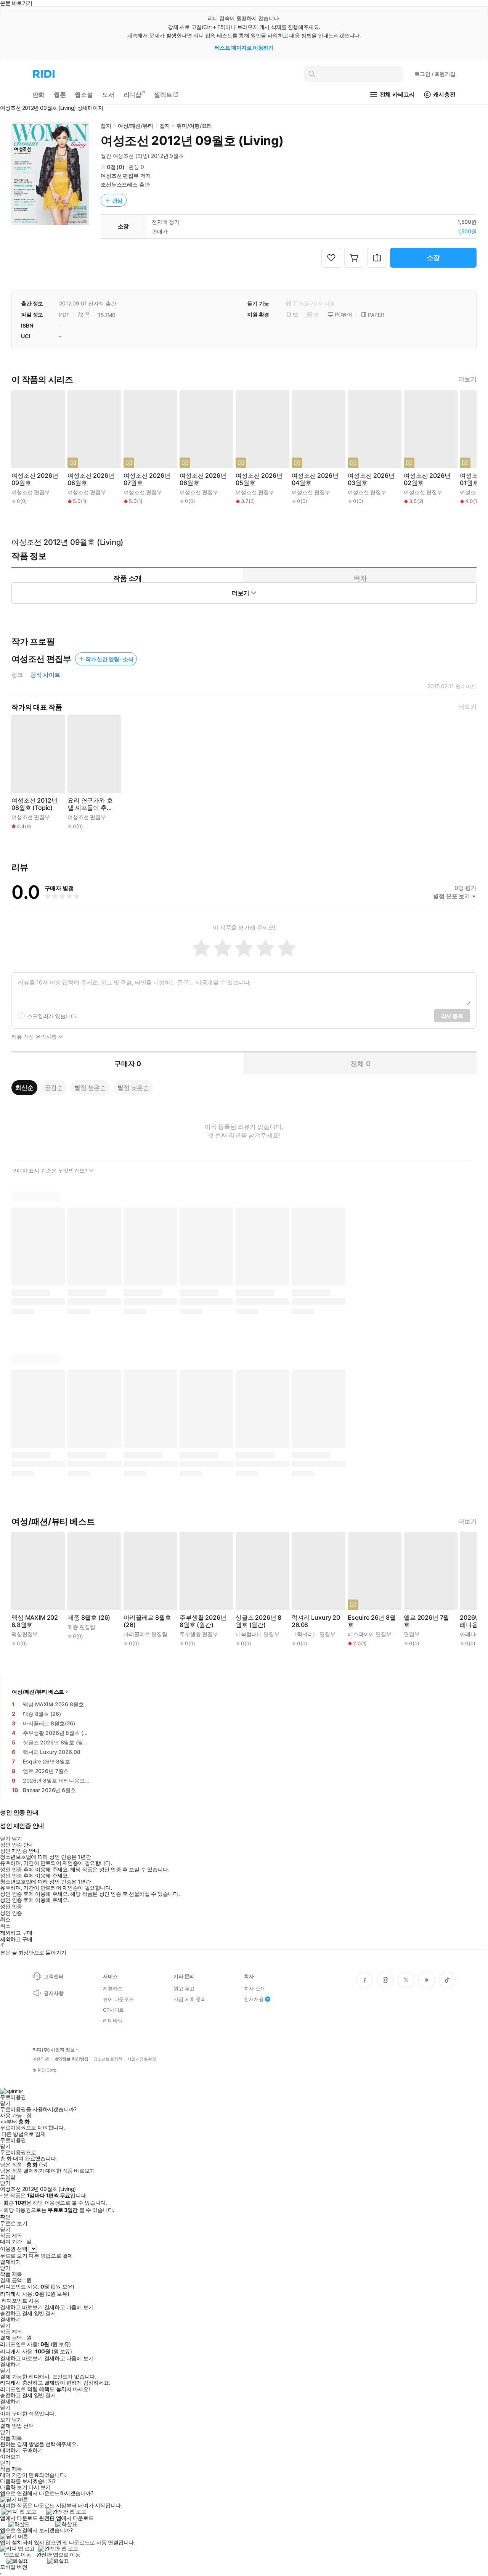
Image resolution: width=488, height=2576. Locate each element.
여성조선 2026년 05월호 (259, 479)
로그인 (435, 74)
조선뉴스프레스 (119, 184)
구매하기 (32, 2450)
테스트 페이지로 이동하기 (244, 47)
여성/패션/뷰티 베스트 (38, 1692)
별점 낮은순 (133, 1087)
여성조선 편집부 (120, 176)
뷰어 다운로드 (118, 1999)
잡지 (106, 126)
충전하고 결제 (16, 2313)
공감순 (54, 1087)
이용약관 (41, 2059)
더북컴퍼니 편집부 (258, 1634)
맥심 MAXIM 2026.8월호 (35, 1621)
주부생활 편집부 (199, 1634)
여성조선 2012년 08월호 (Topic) (34, 804)
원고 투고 (184, 1988)
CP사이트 (113, 2010)
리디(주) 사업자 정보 (54, 2050)
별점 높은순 (90, 1087)
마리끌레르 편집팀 (145, 1634)
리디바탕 (113, 2020)
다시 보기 (40, 2487)
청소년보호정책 (108, 2059)
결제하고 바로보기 (21, 2307)
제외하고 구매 (16, 1933)
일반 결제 (45, 2313)
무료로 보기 (14, 2256)
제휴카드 (113, 1988)
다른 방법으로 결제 (24, 2134)
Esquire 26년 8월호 (372, 1621)
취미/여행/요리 (194, 126)
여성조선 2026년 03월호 (371, 479)
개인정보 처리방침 (71, 2059)
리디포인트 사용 (20, 2301)
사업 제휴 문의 (190, 1999)
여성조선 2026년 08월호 (91, 479)
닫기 (17, 2420)
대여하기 (10, 2450)
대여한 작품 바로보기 (70, 2171)
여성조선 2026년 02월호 (427, 479)
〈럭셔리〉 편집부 (314, 1634)
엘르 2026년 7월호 (426, 1621)
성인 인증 (11, 1906)
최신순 (24, 1087)
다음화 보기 (14, 2487)
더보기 (467, 379)
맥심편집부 (25, 1634)
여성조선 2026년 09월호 (35, 479)
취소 (5, 1919)
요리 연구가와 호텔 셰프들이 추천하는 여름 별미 (90, 804)
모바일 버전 (14, 2567)
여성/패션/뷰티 (136, 126)
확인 (5, 2217)
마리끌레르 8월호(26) (147, 1621)
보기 (5, 2420)
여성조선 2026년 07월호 (147, 479)
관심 (117, 200)
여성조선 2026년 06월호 (203, 479)
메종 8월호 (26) (89, 1618)
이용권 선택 (14, 2249)
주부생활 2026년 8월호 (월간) (203, 1621)
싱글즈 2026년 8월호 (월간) (258, 1621)
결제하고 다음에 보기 (69, 2307)
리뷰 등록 (452, 1016)
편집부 (412, 1634)
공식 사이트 (45, 675)
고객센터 (54, 1976)
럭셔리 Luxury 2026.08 (316, 1621)
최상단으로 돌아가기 (42, 1952)
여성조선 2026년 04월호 (315, 479)
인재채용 (254, 1999)
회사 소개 (254, 1988)
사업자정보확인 (142, 2059)
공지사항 (54, 1993)
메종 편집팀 (81, 1627)
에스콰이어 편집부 (370, 1634)
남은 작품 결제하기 (22, 2171)
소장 (433, 258)
